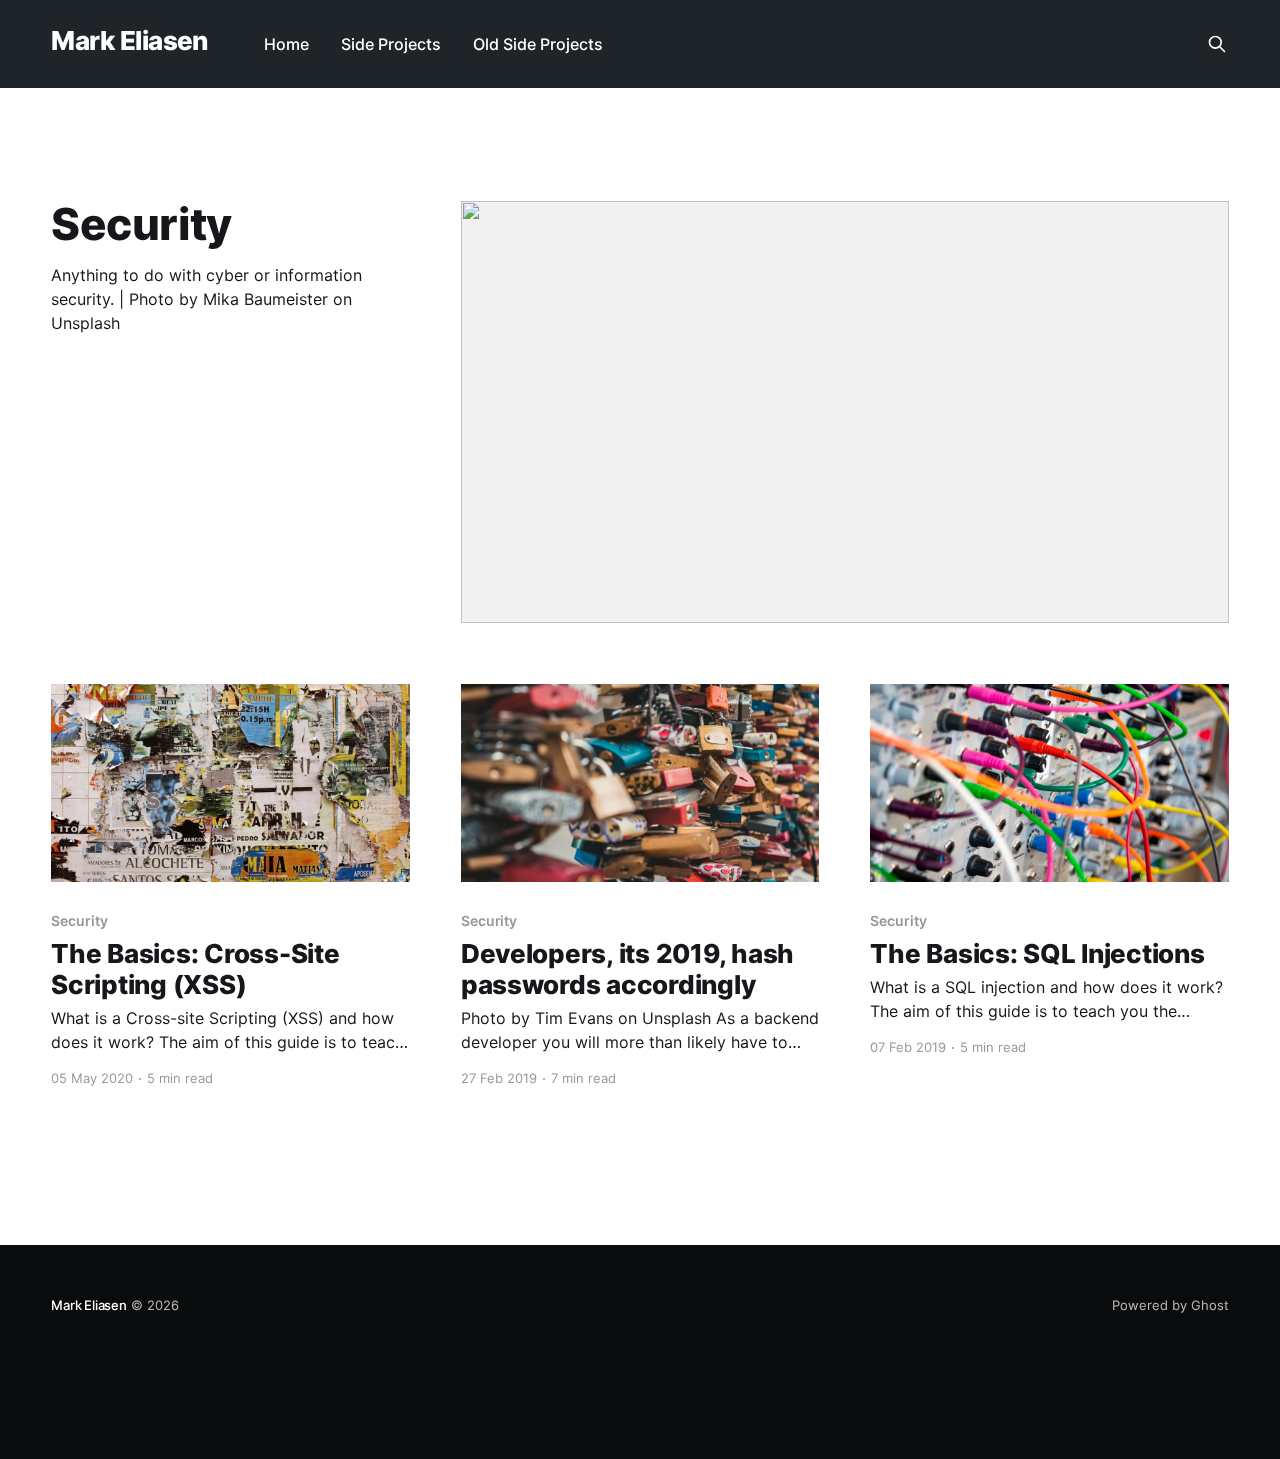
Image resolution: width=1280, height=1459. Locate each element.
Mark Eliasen (129, 41)
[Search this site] (1217, 44)
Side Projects (391, 44)
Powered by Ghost (1170, 1305)
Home (286, 44)
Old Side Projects (538, 44)
